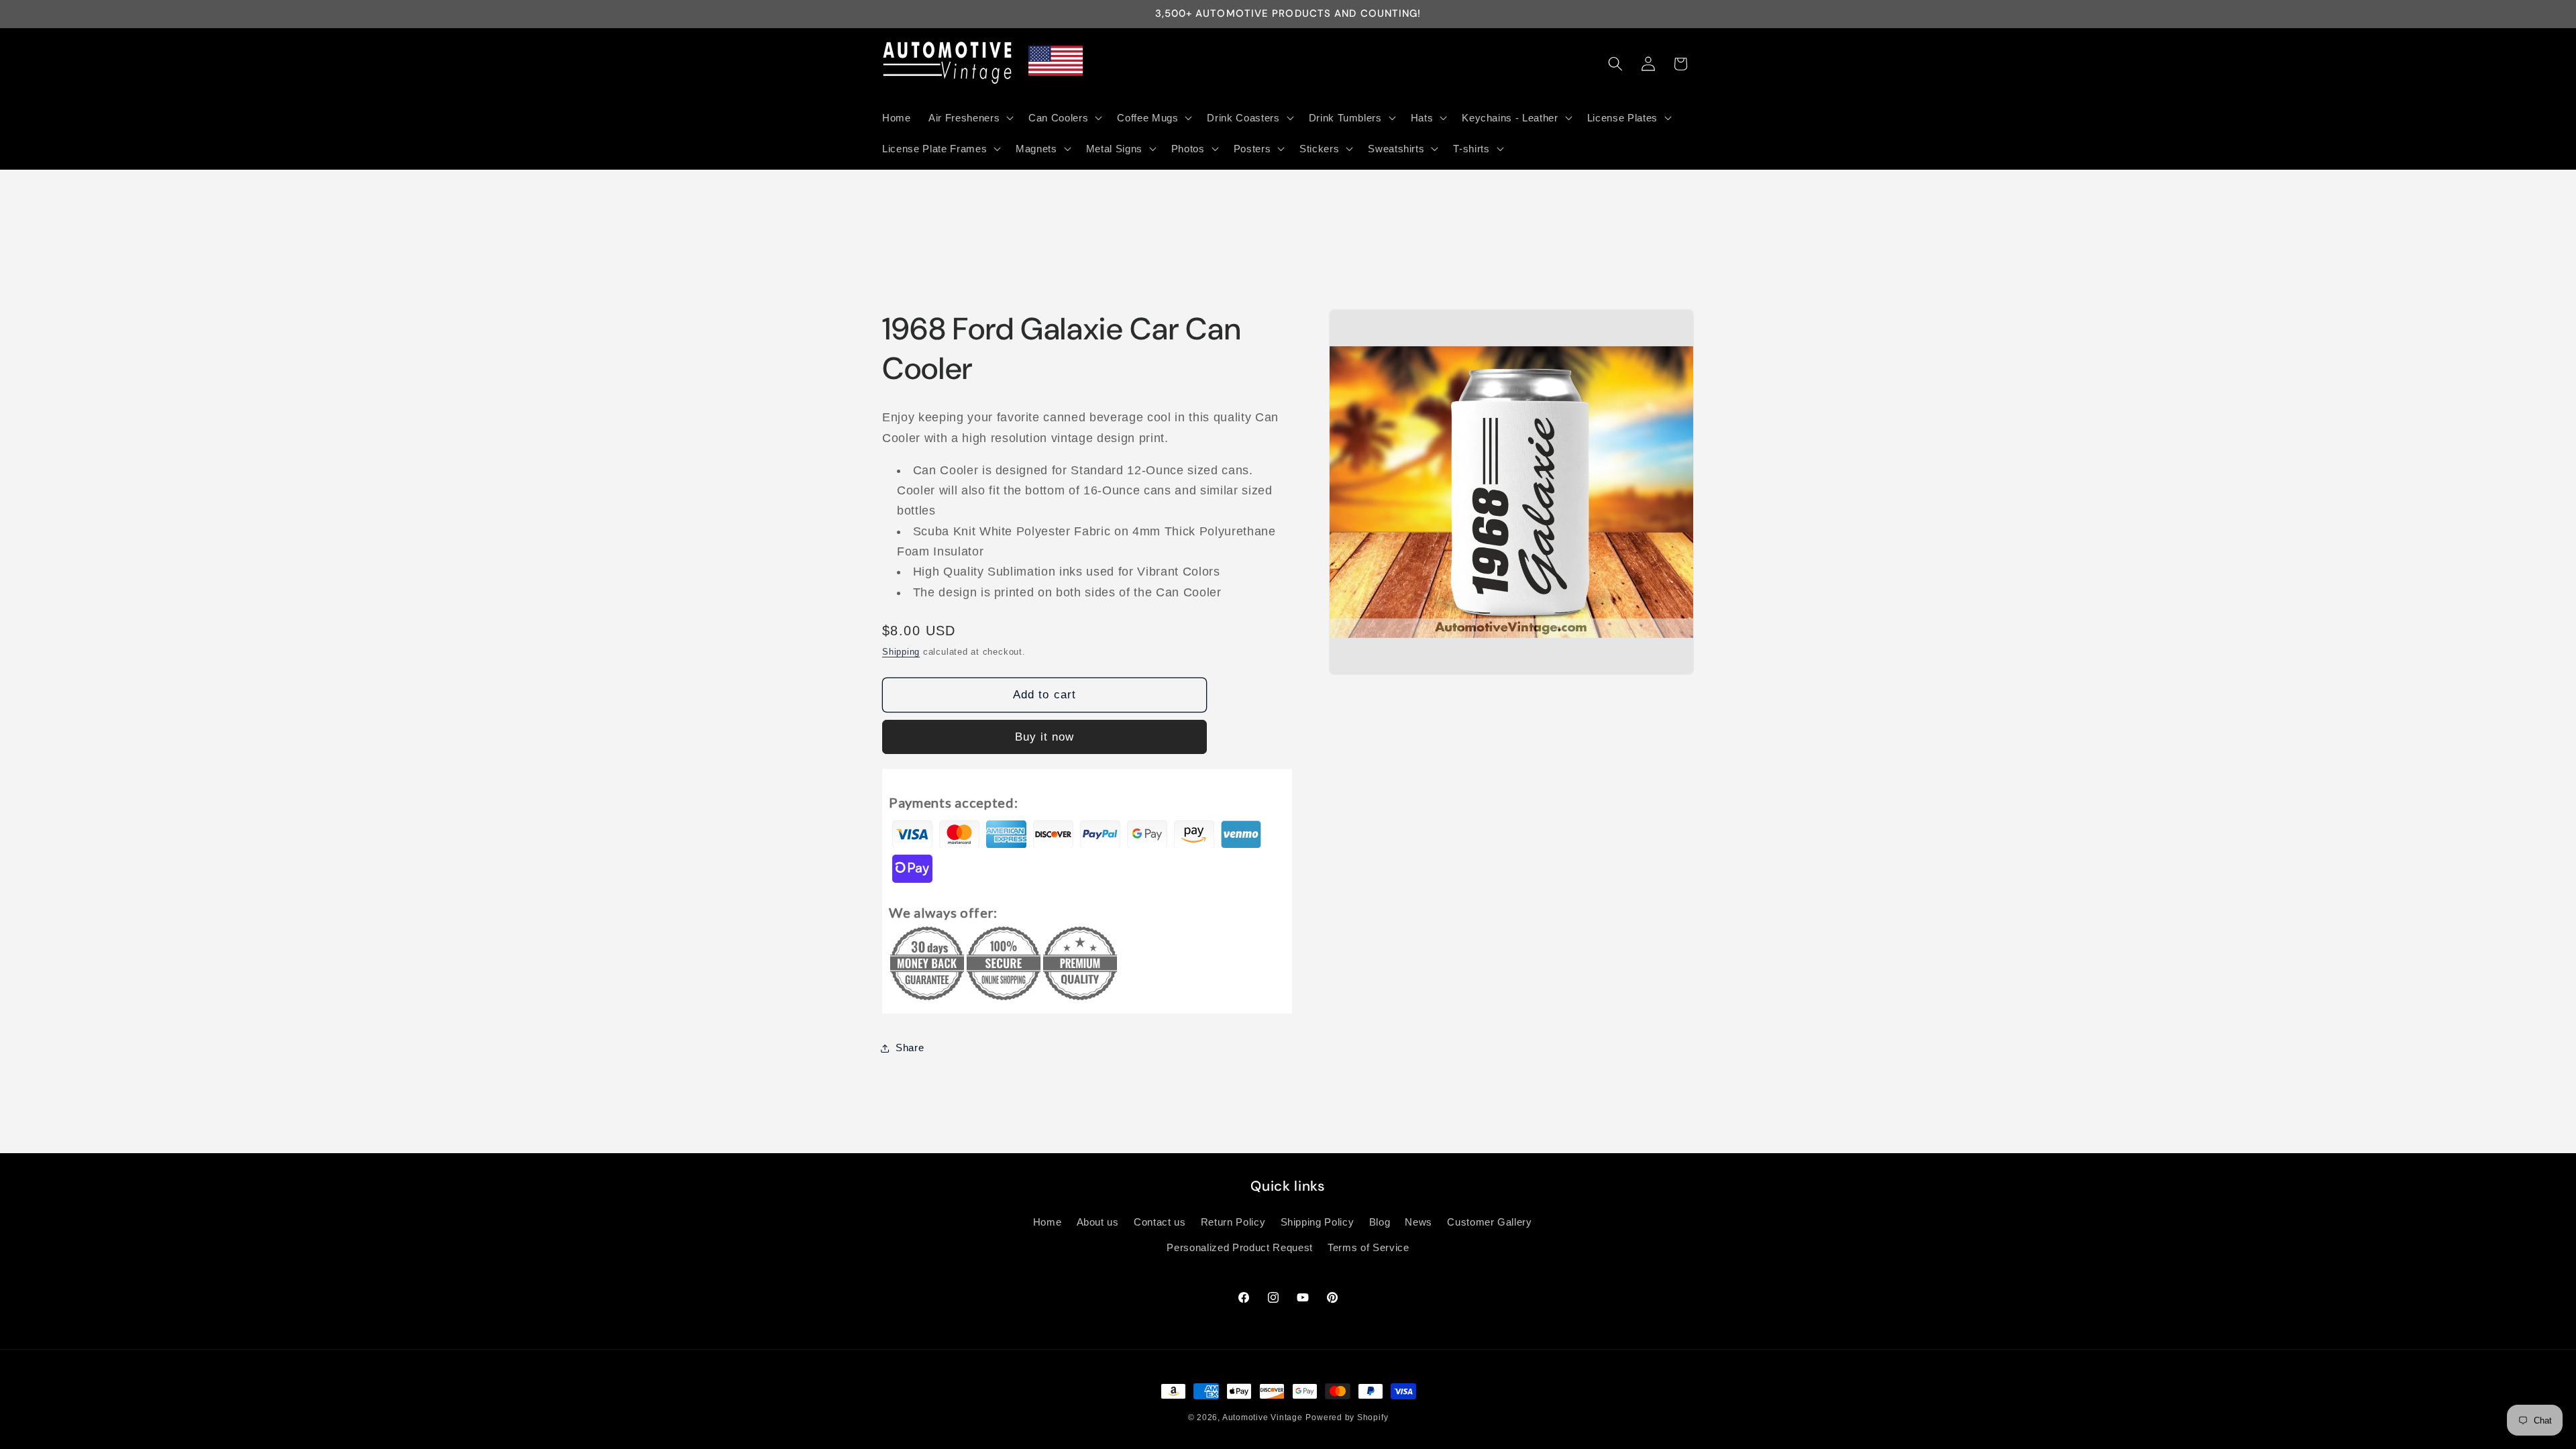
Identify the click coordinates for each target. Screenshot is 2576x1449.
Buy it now (1045, 737)
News (1418, 1222)
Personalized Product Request (1239, 1247)
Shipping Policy (1318, 1222)
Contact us (1160, 1222)
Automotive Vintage (1263, 1417)
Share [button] (910, 1048)
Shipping (901, 652)
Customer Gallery (1490, 1222)
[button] (970, 117)
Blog (1380, 1222)
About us (1098, 1222)
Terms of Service (1368, 1247)
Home (1048, 1222)
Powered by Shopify (1347, 1417)
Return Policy (1233, 1222)
